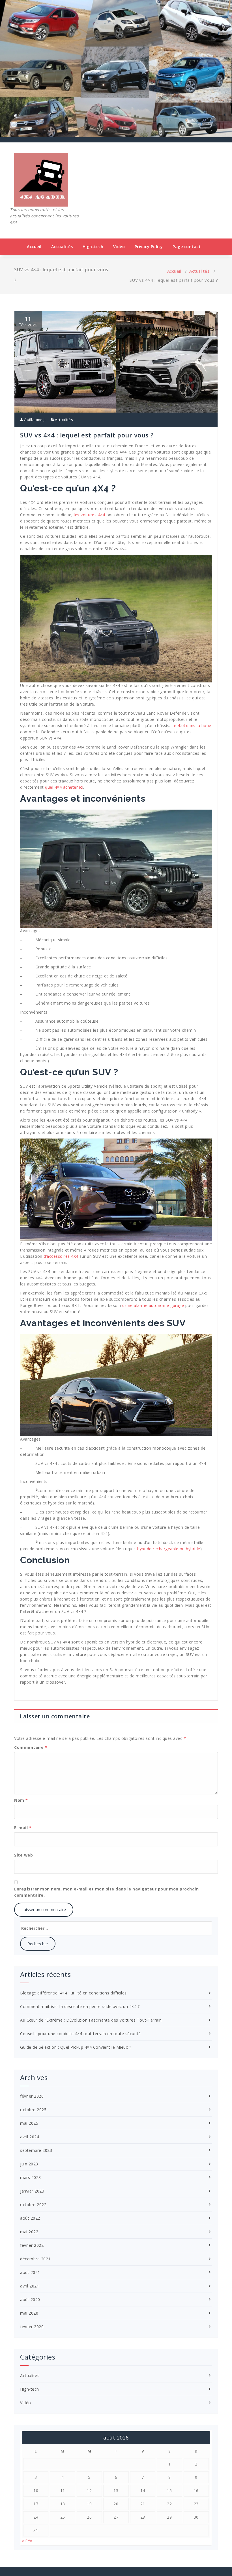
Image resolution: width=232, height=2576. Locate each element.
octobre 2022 (33, 2205)
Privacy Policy (149, 247)
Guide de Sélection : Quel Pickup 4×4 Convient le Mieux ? (76, 2047)
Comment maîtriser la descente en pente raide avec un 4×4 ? (80, 2006)
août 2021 (30, 2272)
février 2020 (32, 2327)
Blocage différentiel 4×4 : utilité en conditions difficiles (73, 1993)
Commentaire (31, 1747)
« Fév (27, 2541)
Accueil (34, 247)
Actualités (62, 247)
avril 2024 (30, 2137)
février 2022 (32, 2245)
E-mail (23, 1828)
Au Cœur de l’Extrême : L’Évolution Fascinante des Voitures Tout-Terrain (91, 2020)
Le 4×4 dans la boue (191, 726)
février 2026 (32, 2096)
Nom (21, 1800)
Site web (23, 1855)
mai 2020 (29, 2313)
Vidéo (119, 247)
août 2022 (30, 2218)
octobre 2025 (33, 2110)
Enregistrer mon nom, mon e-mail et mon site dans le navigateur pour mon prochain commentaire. (106, 1892)
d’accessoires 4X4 (61, 1256)
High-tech (93, 247)
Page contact (187, 247)
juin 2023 (29, 2164)
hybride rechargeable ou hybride (169, 1549)
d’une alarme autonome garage (153, 1305)
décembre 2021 (35, 2259)
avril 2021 (30, 2286)
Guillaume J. (34, 420)
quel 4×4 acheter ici (64, 787)
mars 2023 (31, 2177)
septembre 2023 (36, 2150)
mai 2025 (29, 2123)
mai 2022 (29, 2232)
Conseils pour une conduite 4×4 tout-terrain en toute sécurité (80, 2034)
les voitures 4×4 (89, 515)
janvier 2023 (32, 2191)
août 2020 (30, 2299)
